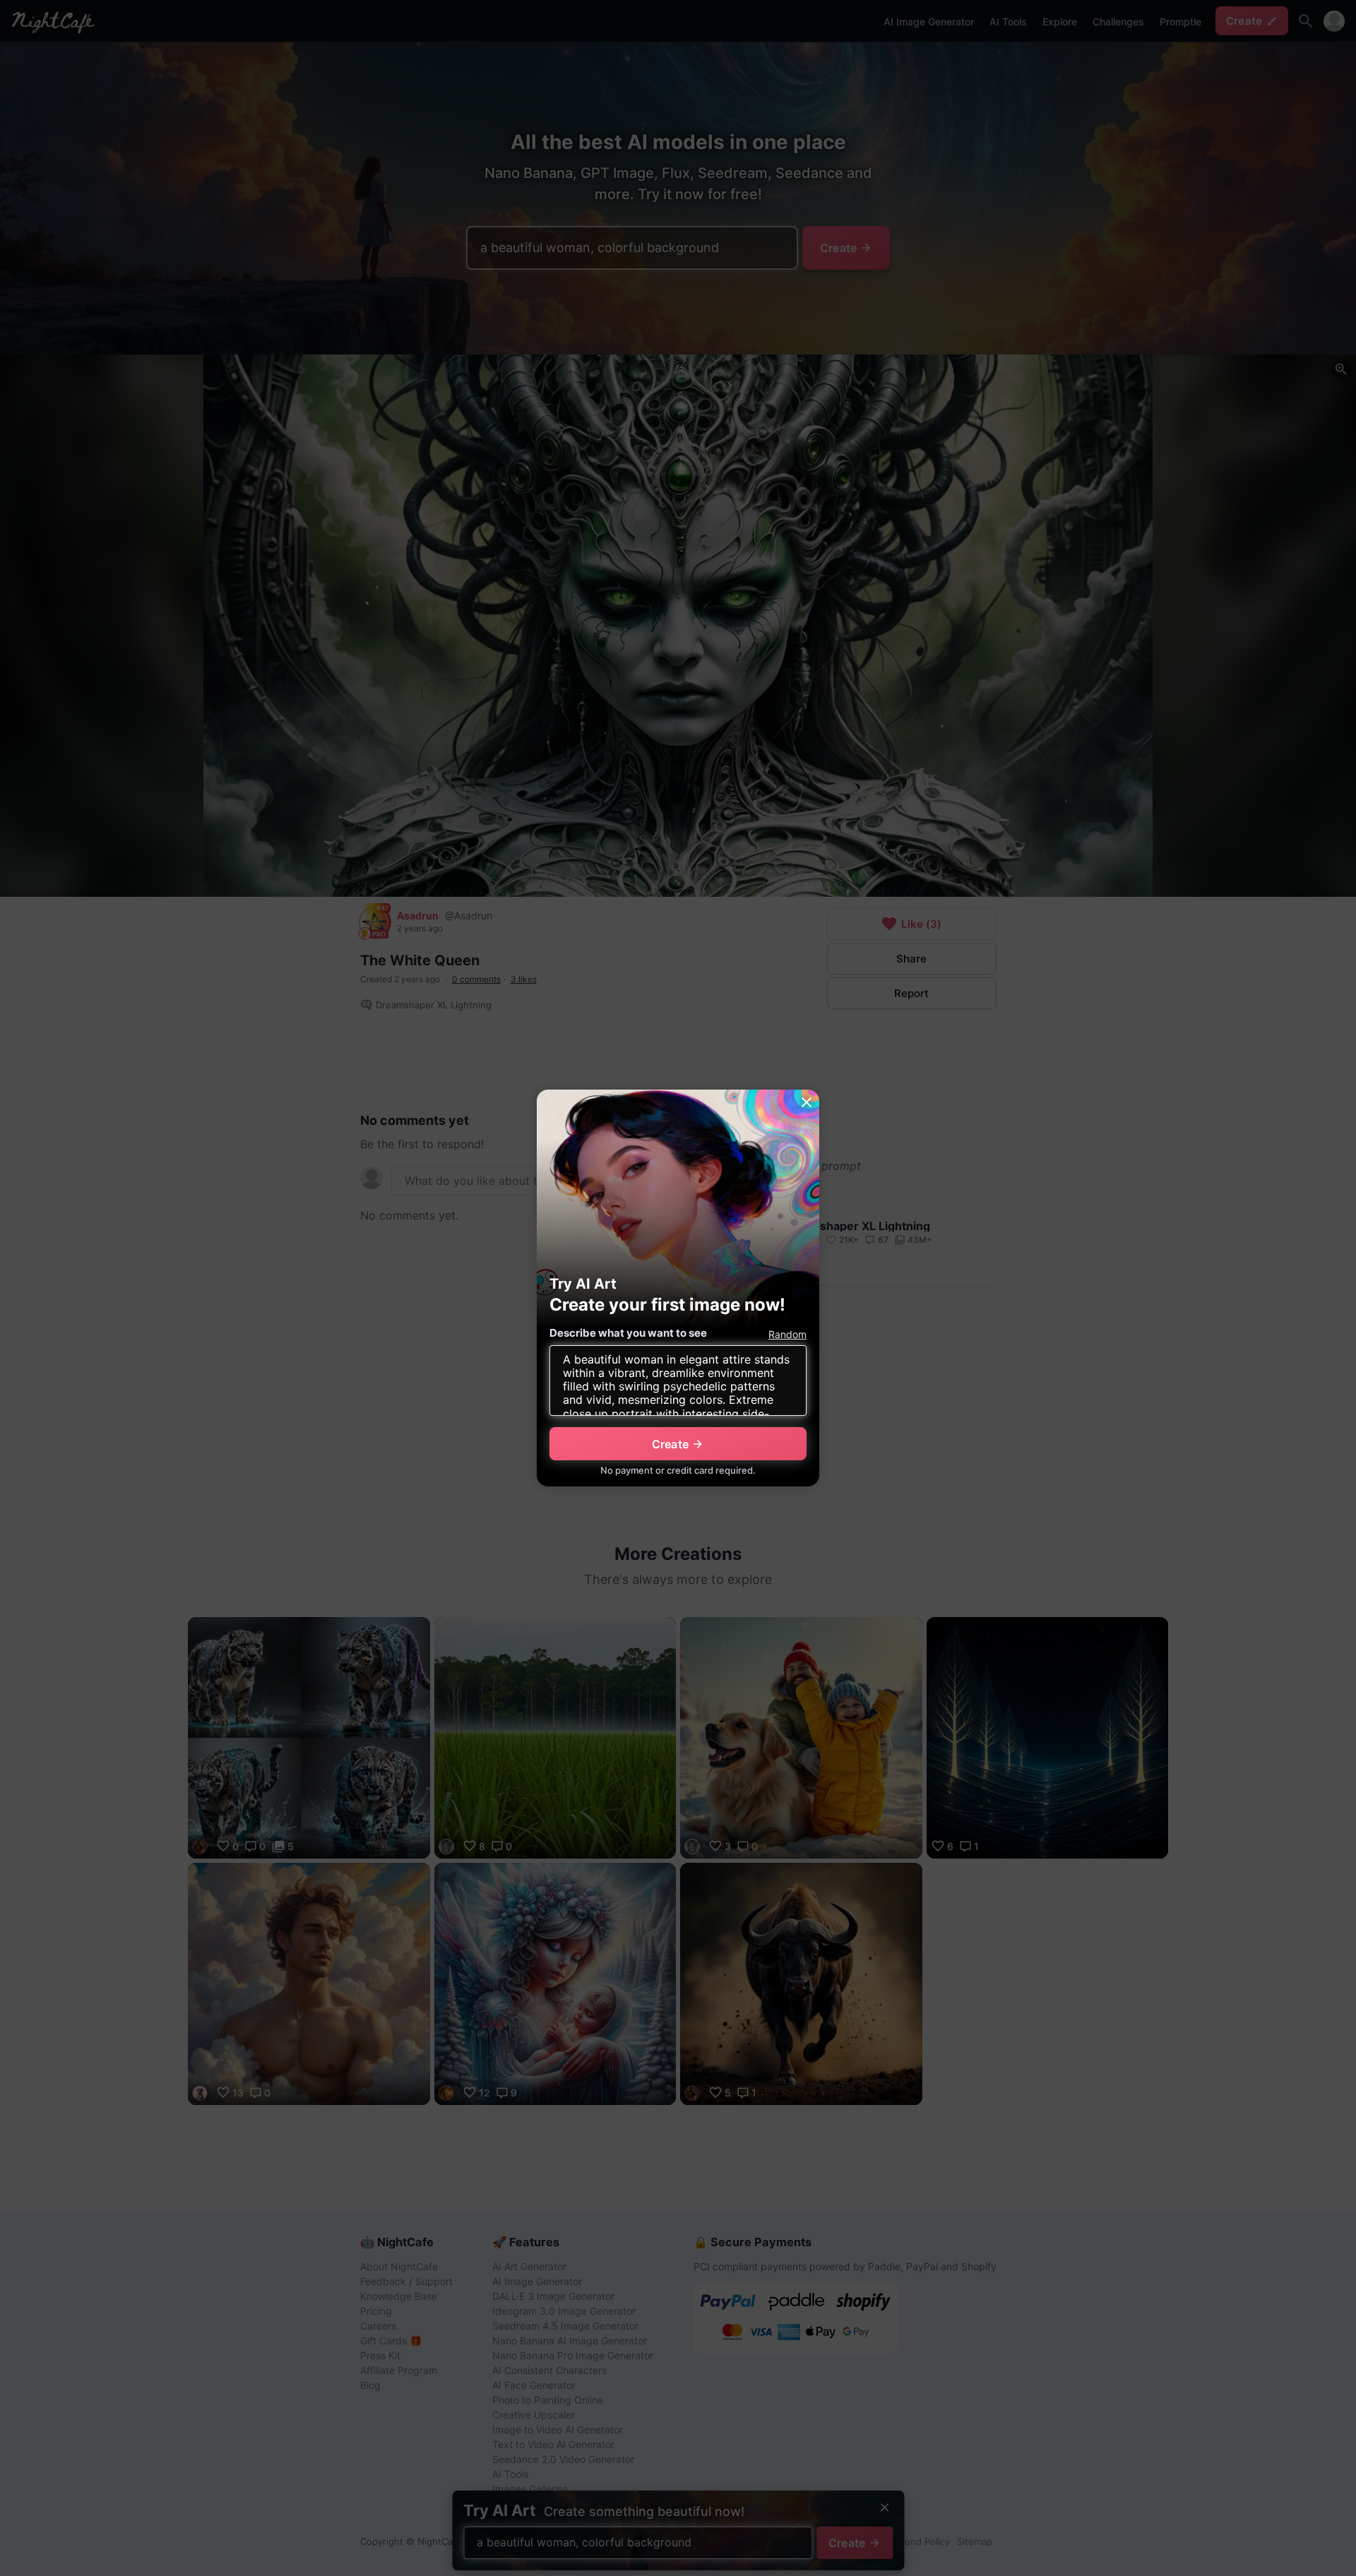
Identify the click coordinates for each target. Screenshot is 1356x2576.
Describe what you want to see (628, 1333)
